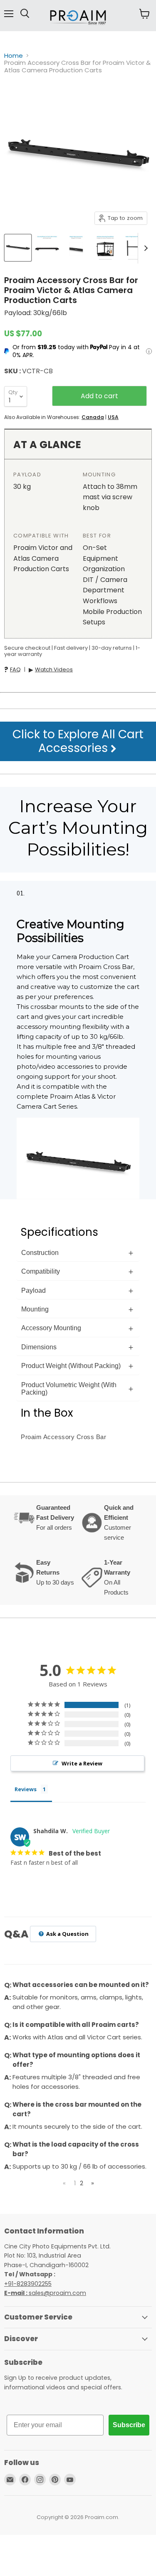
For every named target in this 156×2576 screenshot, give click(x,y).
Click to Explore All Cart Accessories (78, 741)
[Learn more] (149, 351)
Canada (93, 417)
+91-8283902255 (28, 2284)
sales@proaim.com (57, 2293)
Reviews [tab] (26, 1789)
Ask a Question (67, 1934)
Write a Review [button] (82, 1763)
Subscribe (129, 2425)
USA (113, 417)
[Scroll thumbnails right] (144, 248)
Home (14, 55)
